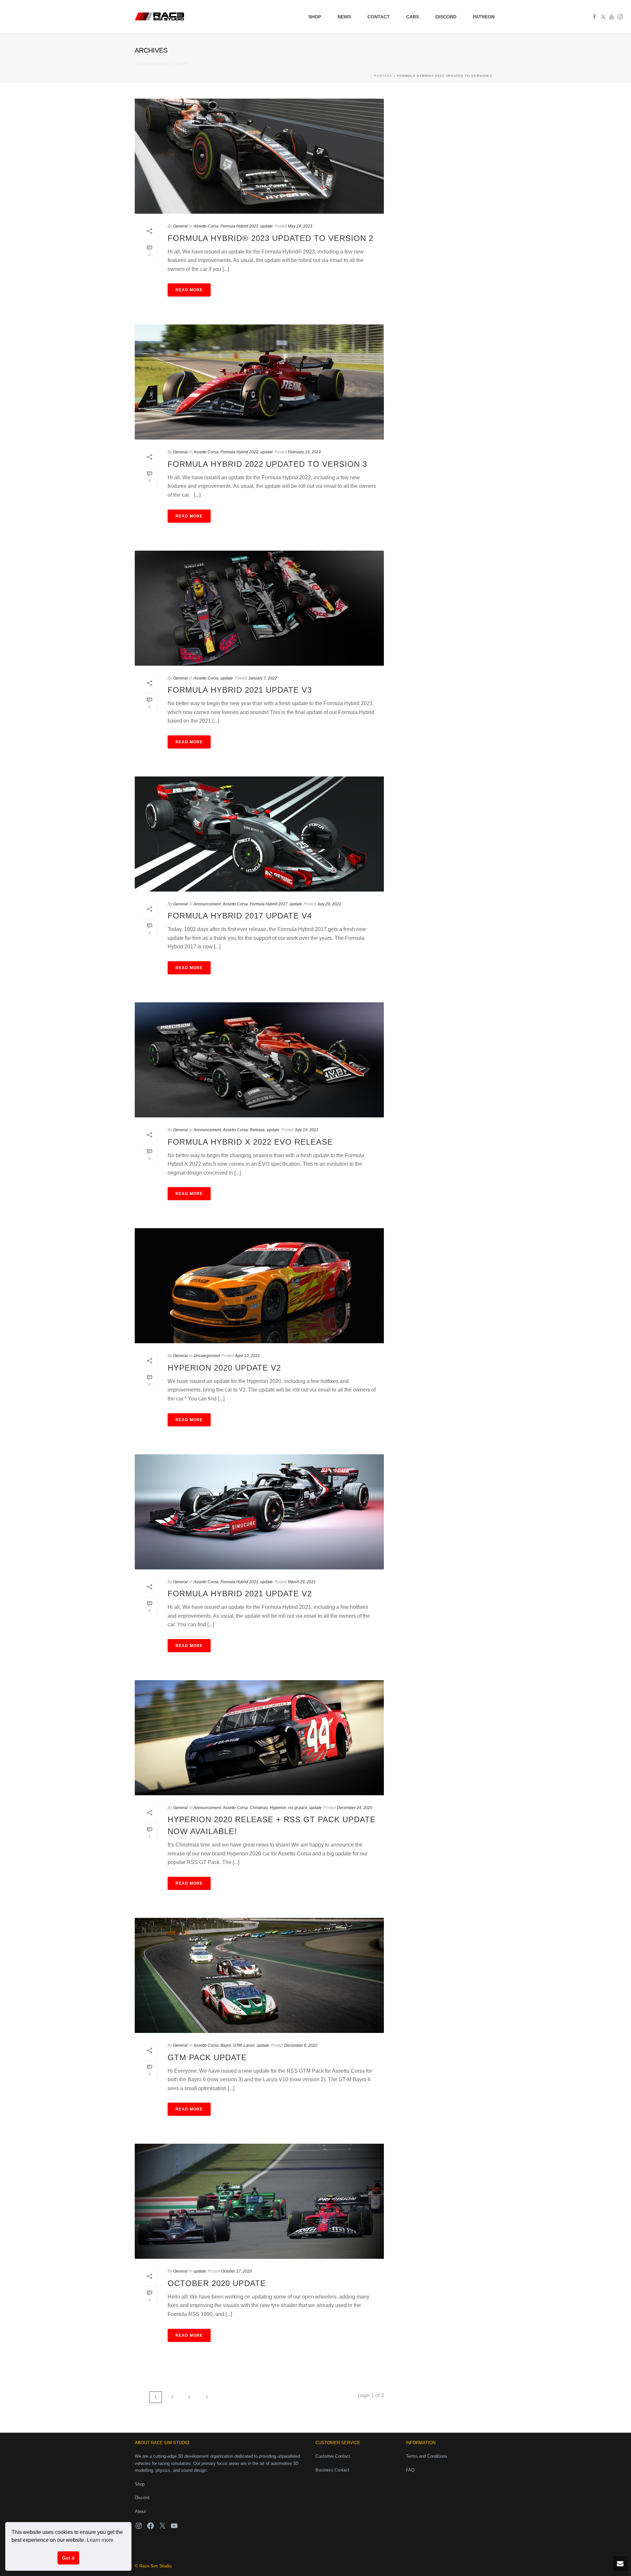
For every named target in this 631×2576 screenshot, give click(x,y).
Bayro (226, 2045)
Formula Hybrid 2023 (239, 226)
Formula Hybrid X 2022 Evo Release (250, 1142)
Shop (315, 17)
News (344, 17)
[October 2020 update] (259, 2201)
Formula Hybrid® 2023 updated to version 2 (270, 238)
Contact (379, 17)
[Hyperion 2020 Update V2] (259, 1286)
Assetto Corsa (206, 226)
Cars (413, 17)
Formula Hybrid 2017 (269, 904)
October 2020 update (217, 2283)
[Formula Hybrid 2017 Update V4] (259, 834)
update (267, 226)
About (140, 2511)
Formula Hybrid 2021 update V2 (240, 1594)
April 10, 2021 (247, 1356)
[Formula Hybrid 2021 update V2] (259, 1512)
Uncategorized (207, 1356)
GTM (237, 2045)
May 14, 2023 (300, 226)
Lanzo (249, 2045)
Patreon (484, 17)
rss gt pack (298, 1808)
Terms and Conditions (427, 2456)
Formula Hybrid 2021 (239, 1582)
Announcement (207, 904)
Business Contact (332, 2470)
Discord (446, 17)
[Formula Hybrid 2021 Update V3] (259, 608)
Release (257, 1130)
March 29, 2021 (302, 1582)
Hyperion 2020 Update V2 (224, 1368)
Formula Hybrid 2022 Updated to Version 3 (267, 464)
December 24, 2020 (355, 1808)
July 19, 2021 (306, 1130)
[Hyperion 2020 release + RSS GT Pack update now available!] (259, 1738)
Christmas (259, 1808)
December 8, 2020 (301, 2045)
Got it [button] (68, 2558)
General (180, 226)
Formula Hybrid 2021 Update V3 (240, 690)
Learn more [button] (100, 2540)
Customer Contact (333, 2456)
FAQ (410, 2470)
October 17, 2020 (237, 2271)
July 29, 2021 (329, 904)
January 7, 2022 (263, 678)
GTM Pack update (207, 2057)
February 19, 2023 (304, 452)
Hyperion (278, 1808)
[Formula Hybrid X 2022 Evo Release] (259, 1060)
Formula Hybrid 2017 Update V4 (240, 916)
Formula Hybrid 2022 (239, 452)
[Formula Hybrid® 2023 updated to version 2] (259, 156)
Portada (383, 76)
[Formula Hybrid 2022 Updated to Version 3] (259, 382)
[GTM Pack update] (259, 1975)
